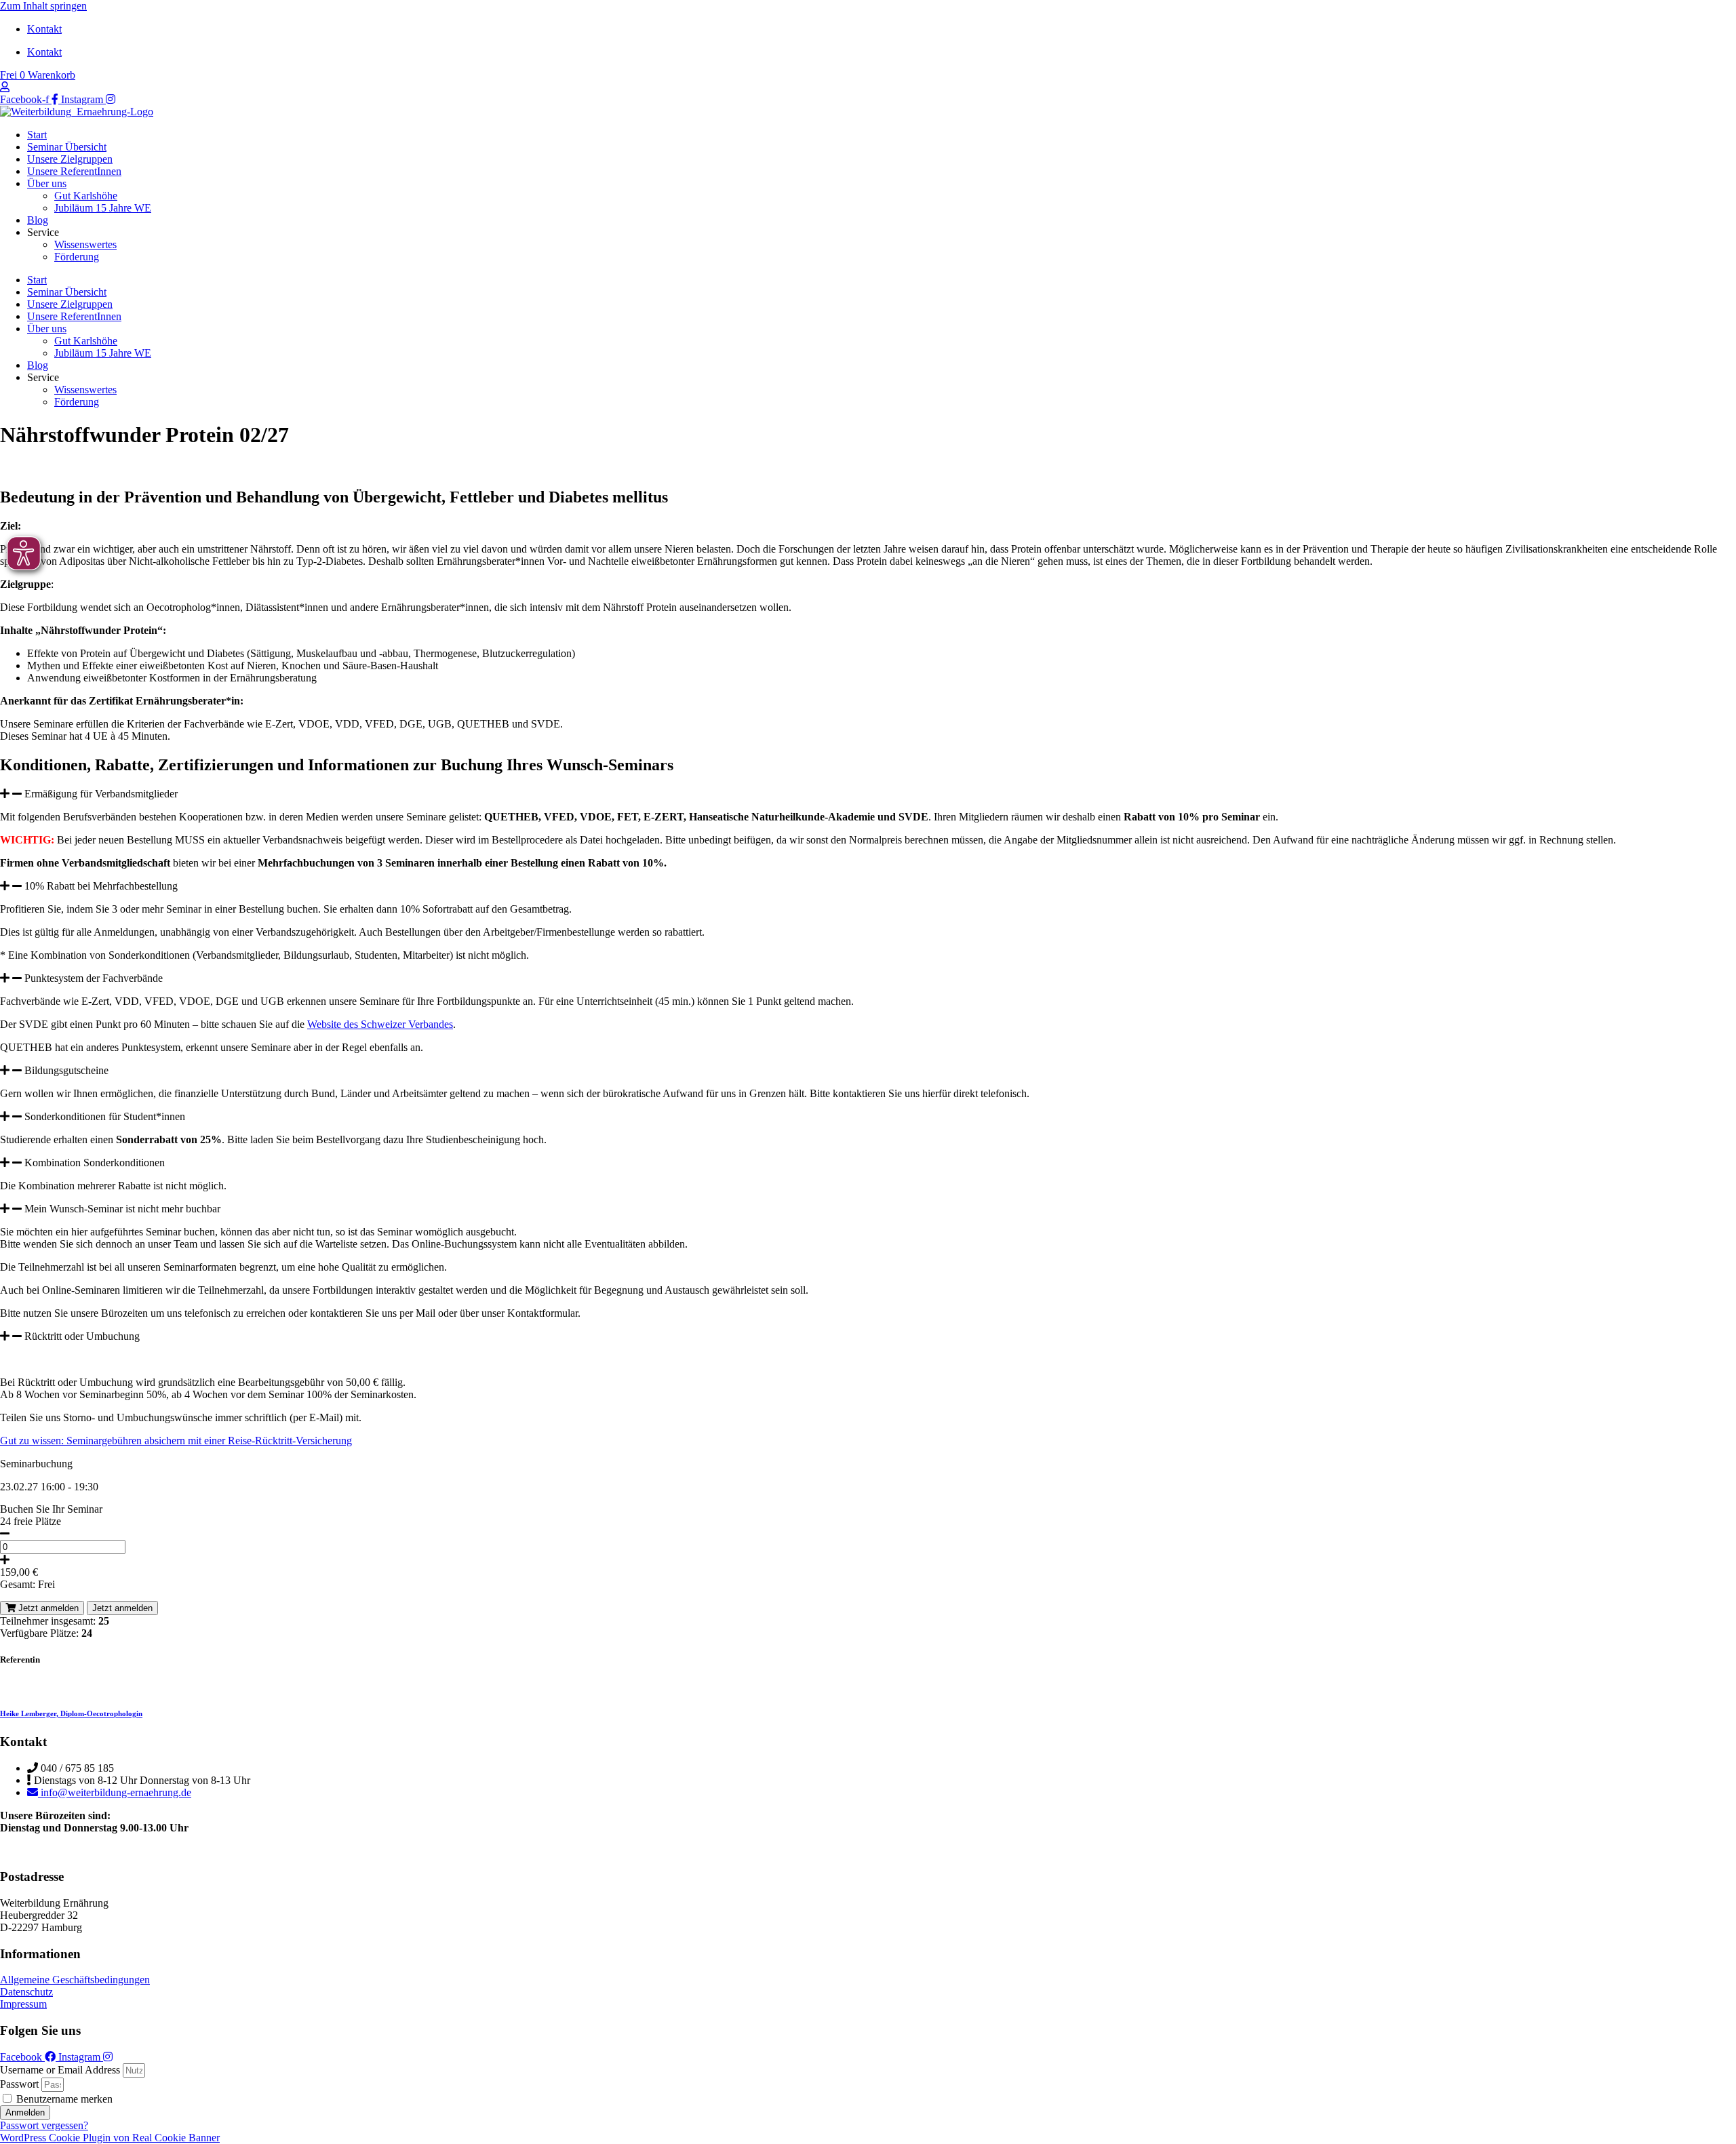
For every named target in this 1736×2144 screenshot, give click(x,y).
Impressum (23, 2004)
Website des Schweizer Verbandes (380, 1024)
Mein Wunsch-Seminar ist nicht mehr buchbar (122, 1209)
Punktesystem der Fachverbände (94, 978)
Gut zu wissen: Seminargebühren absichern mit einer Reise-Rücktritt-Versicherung (176, 1441)
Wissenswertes (85, 244)
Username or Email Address (60, 2070)
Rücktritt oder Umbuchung (82, 1336)
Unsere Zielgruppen (70, 159)
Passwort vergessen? (44, 2125)
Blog (38, 220)
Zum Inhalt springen (43, 6)
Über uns (47, 183)
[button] (868, 794)
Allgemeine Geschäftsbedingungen (75, 1980)
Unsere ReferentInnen (74, 171)
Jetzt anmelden (47, 1608)
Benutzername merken (63, 2099)
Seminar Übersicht (67, 147)
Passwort (19, 2084)
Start (37, 135)
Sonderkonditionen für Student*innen (105, 1116)
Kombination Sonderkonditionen (95, 1163)
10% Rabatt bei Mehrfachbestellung (101, 886)
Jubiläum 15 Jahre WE (103, 208)
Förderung (77, 257)
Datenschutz (26, 1992)
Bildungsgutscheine (66, 1070)
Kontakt (44, 29)
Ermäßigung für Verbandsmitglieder (101, 794)
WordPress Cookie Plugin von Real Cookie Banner (110, 2138)
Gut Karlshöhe (86, 196)
